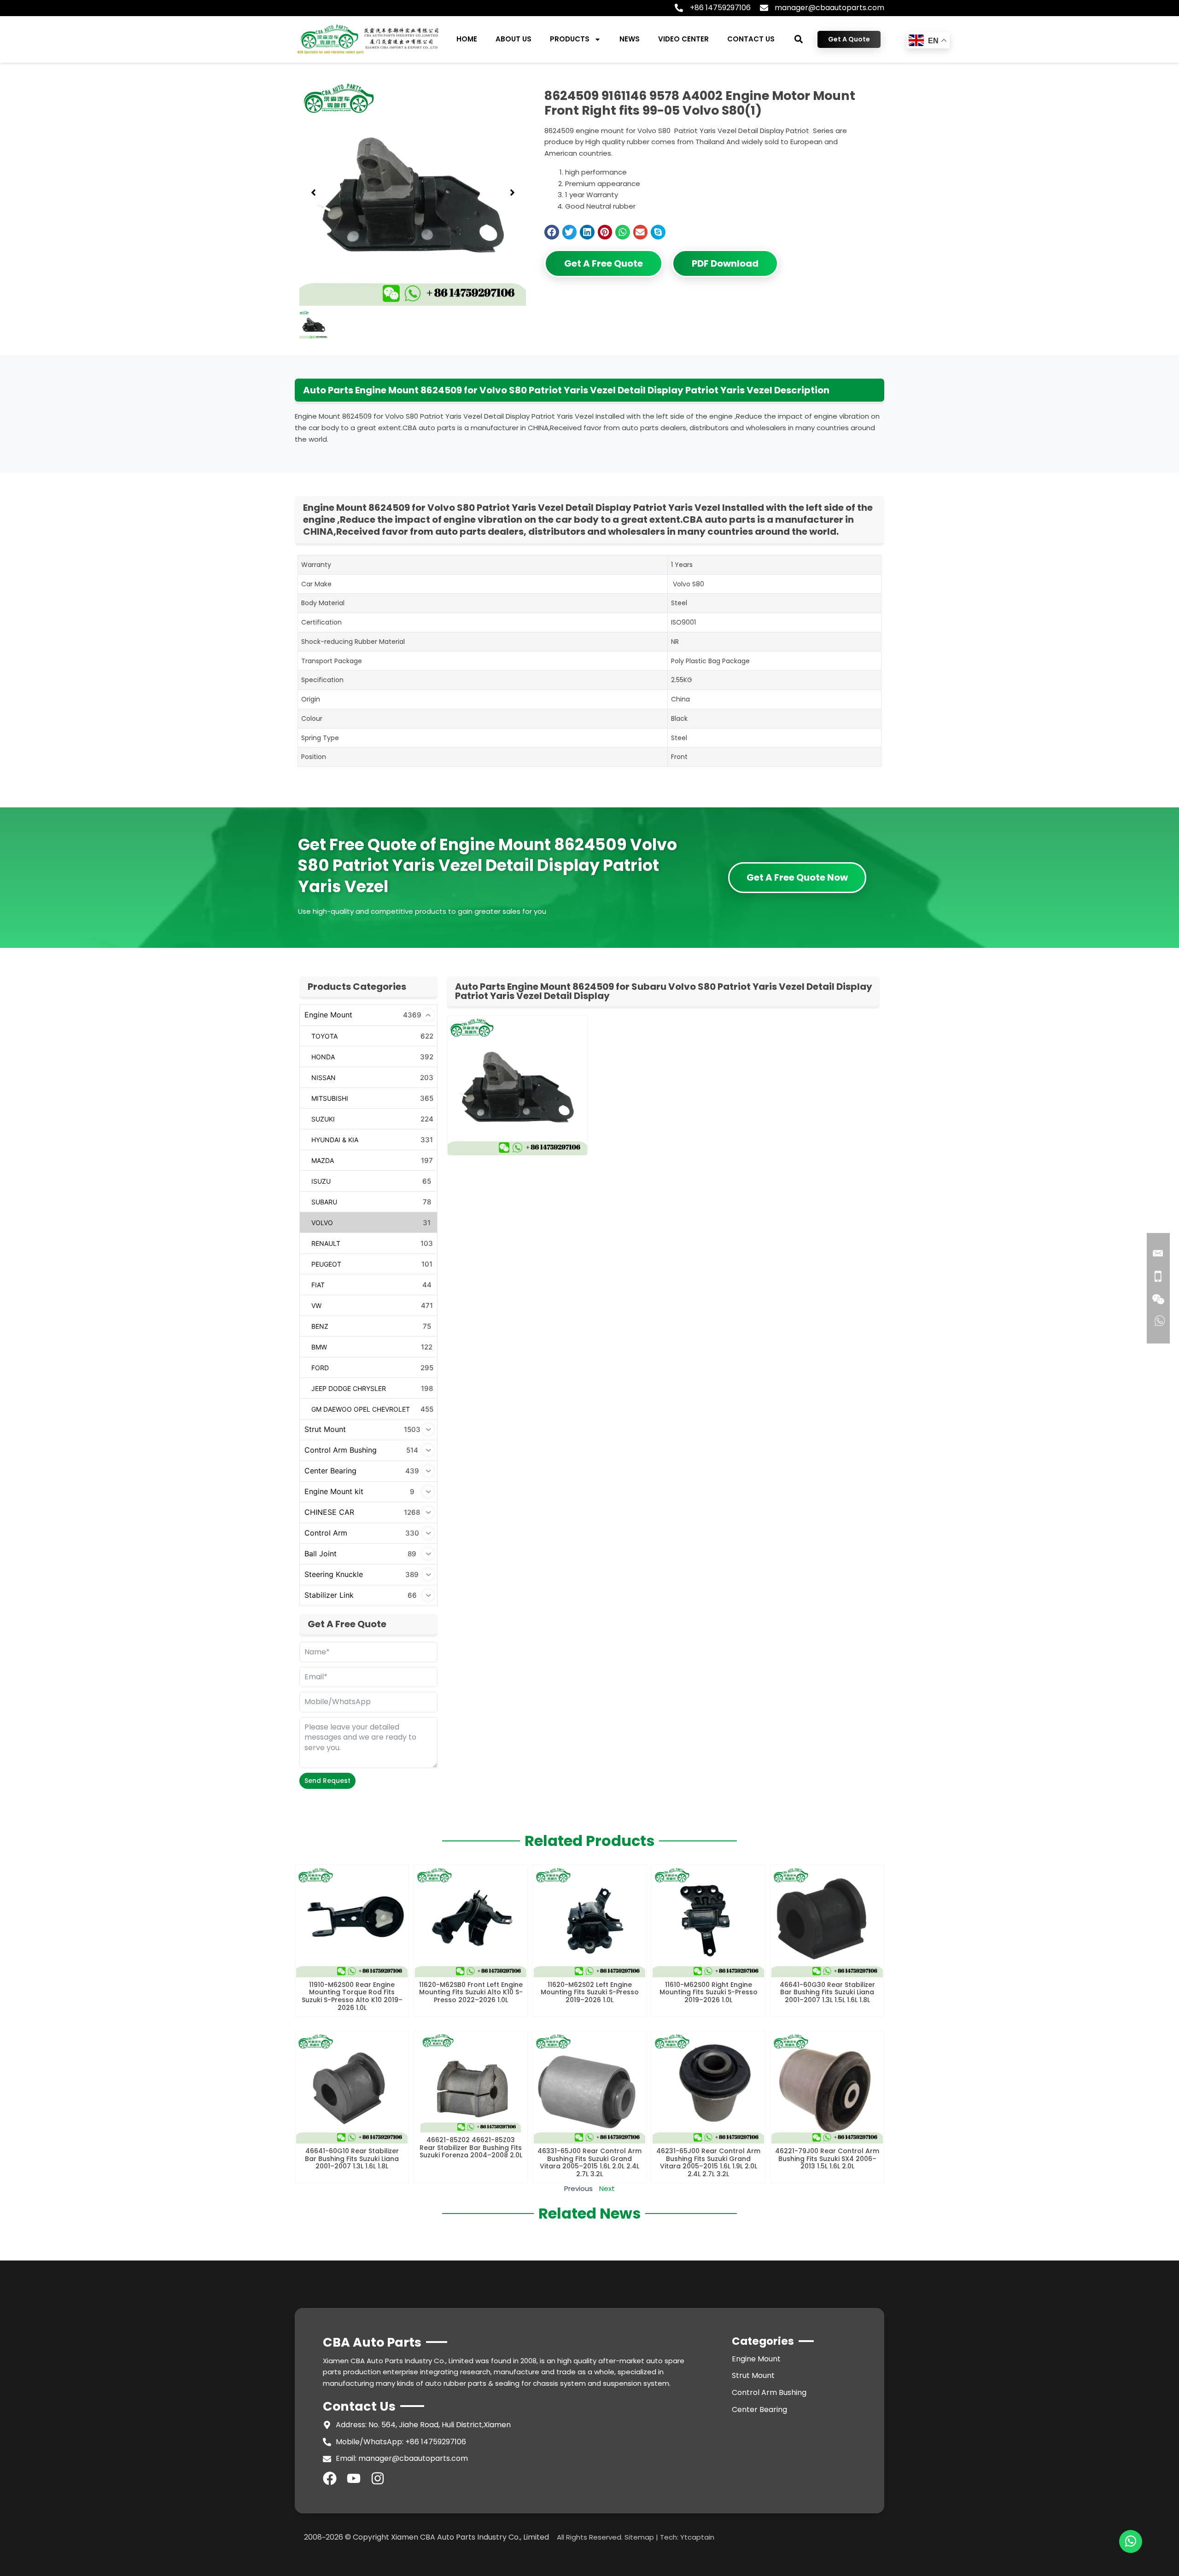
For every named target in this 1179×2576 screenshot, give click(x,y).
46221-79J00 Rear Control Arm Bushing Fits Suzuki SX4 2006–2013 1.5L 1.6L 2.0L (827, 2159)
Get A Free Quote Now (797, 877)
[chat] (1131, 2541)
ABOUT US (514, 39)
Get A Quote (849, 39)
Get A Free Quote (604, 263)
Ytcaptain (697, 2537)
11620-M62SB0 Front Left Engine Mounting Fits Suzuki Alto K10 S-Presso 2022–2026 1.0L (471, 1992)
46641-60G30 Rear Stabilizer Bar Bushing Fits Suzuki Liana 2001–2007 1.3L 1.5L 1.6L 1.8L (827, 1992)
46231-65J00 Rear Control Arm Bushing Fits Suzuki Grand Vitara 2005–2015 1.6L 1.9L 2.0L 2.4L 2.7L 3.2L (708, 2162)
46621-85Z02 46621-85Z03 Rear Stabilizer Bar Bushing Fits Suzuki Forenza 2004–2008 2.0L (471, 2148)
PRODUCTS (570, 39)
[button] (799, 39)
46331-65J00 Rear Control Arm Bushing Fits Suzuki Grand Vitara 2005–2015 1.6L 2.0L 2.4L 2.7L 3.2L (589, 2162)
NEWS (630, 39)
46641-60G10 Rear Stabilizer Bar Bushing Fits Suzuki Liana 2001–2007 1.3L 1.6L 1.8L (352, 2159)
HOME (467, 39)
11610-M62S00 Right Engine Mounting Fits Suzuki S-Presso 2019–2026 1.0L (709, 1992)
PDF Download (725, 263)
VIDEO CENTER (683, 39)
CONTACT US (751, 39)
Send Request (327, 1781)
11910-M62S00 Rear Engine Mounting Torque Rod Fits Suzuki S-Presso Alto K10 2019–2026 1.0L (352, 1996)
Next (607, 2188)
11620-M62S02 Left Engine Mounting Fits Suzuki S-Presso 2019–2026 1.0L (590, 1992)
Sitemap (639, 2537)
